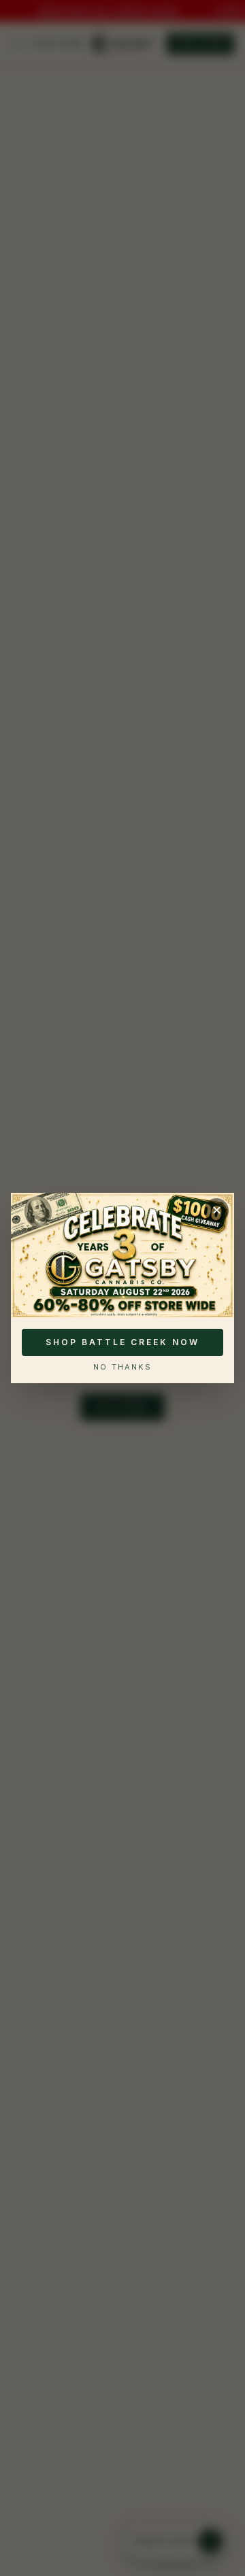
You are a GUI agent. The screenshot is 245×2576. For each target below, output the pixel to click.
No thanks (122, 1367)
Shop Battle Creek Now (122, 1342)
